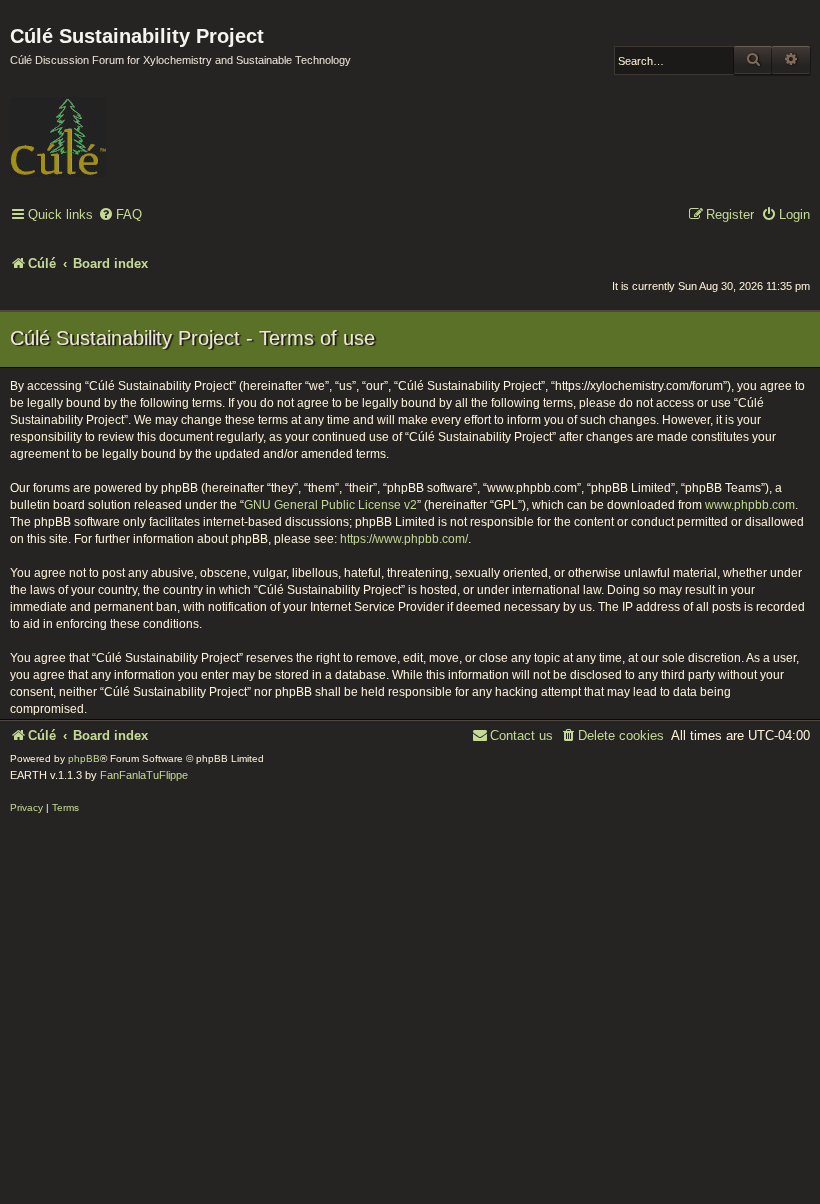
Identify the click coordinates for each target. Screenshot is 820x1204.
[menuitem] (120, 215)
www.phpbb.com (750, 505)
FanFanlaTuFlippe (144, 775)
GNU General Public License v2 (330, 505)
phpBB (84, 758)
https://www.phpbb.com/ (404, 539)
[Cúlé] (140, 123)
